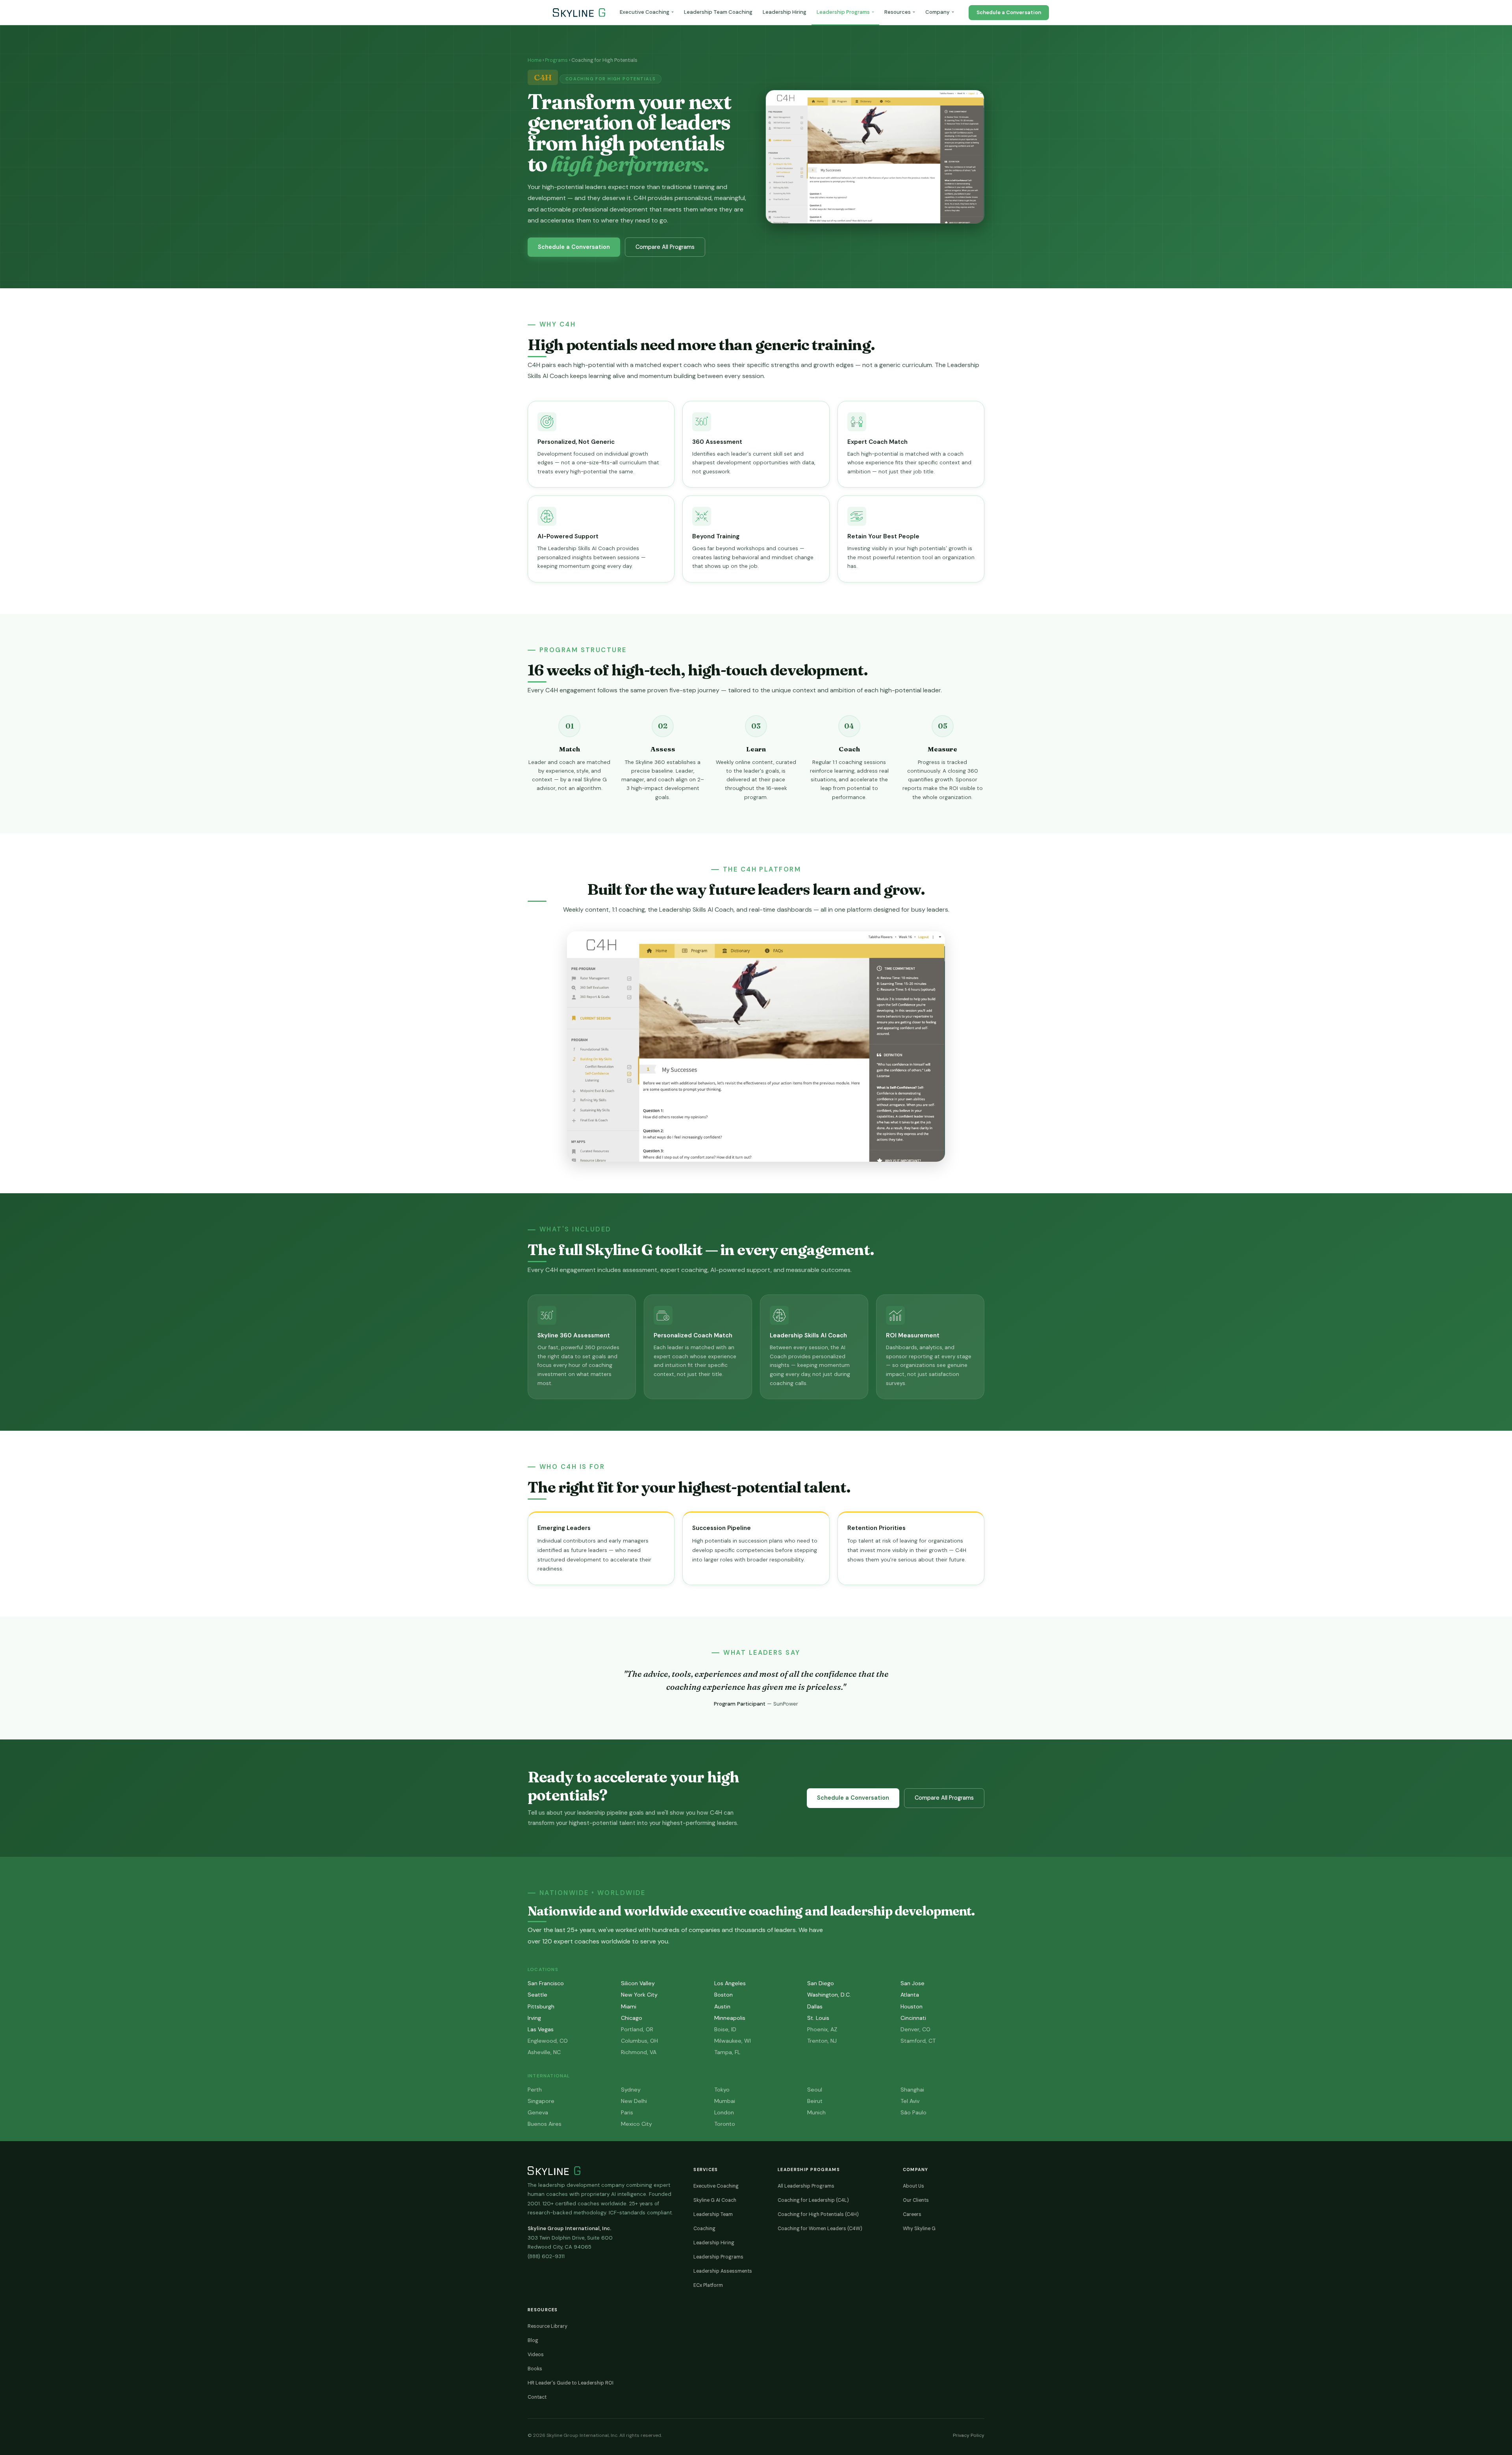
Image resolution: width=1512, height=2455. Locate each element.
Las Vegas (541, 2029)
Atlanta (910, 1995)
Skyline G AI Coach (715, 2200)
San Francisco (546, 1983)
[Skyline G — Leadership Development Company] (579, 13)
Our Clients (916, 2200)
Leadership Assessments (723, 2271)
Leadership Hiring (785, 12)
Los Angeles (730, 1983)
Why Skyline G (919, 2229)
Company (938, 12)
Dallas (815, 2006)
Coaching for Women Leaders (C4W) (820, 2229)
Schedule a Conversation (1009, 12)
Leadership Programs (843, 12)
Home (535, 60)
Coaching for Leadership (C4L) (813, 2200)
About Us (913, 2186)
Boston (724, 1995)
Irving (534, 2018)
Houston (912, 2006)
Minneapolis (730, 2018)
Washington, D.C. (829, 1995)
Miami (629, 2006)
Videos (536, 2355)
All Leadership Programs (806, 2186)
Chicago (632, 2018)
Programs (556, 60)
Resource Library (548, 2326)
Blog (533, 2340)
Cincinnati (913, 2018)
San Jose (913, 1983)
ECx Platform (708, 2285)
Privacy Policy (967, 2435)
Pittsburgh (541, 2006)
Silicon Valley (638, 1983)
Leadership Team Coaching (718, 12)
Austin (722, 2006)
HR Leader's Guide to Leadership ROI (571, 2383)
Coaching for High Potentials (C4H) (818, 2214)
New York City (639, 1995)
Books (535, 2369)
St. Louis (818, 2018)
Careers (912, 2214)
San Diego (821, 1983)
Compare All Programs (665, 247)
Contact (537, 2397)
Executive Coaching (645, 12)
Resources (898, 12)
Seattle (537, 1995)
